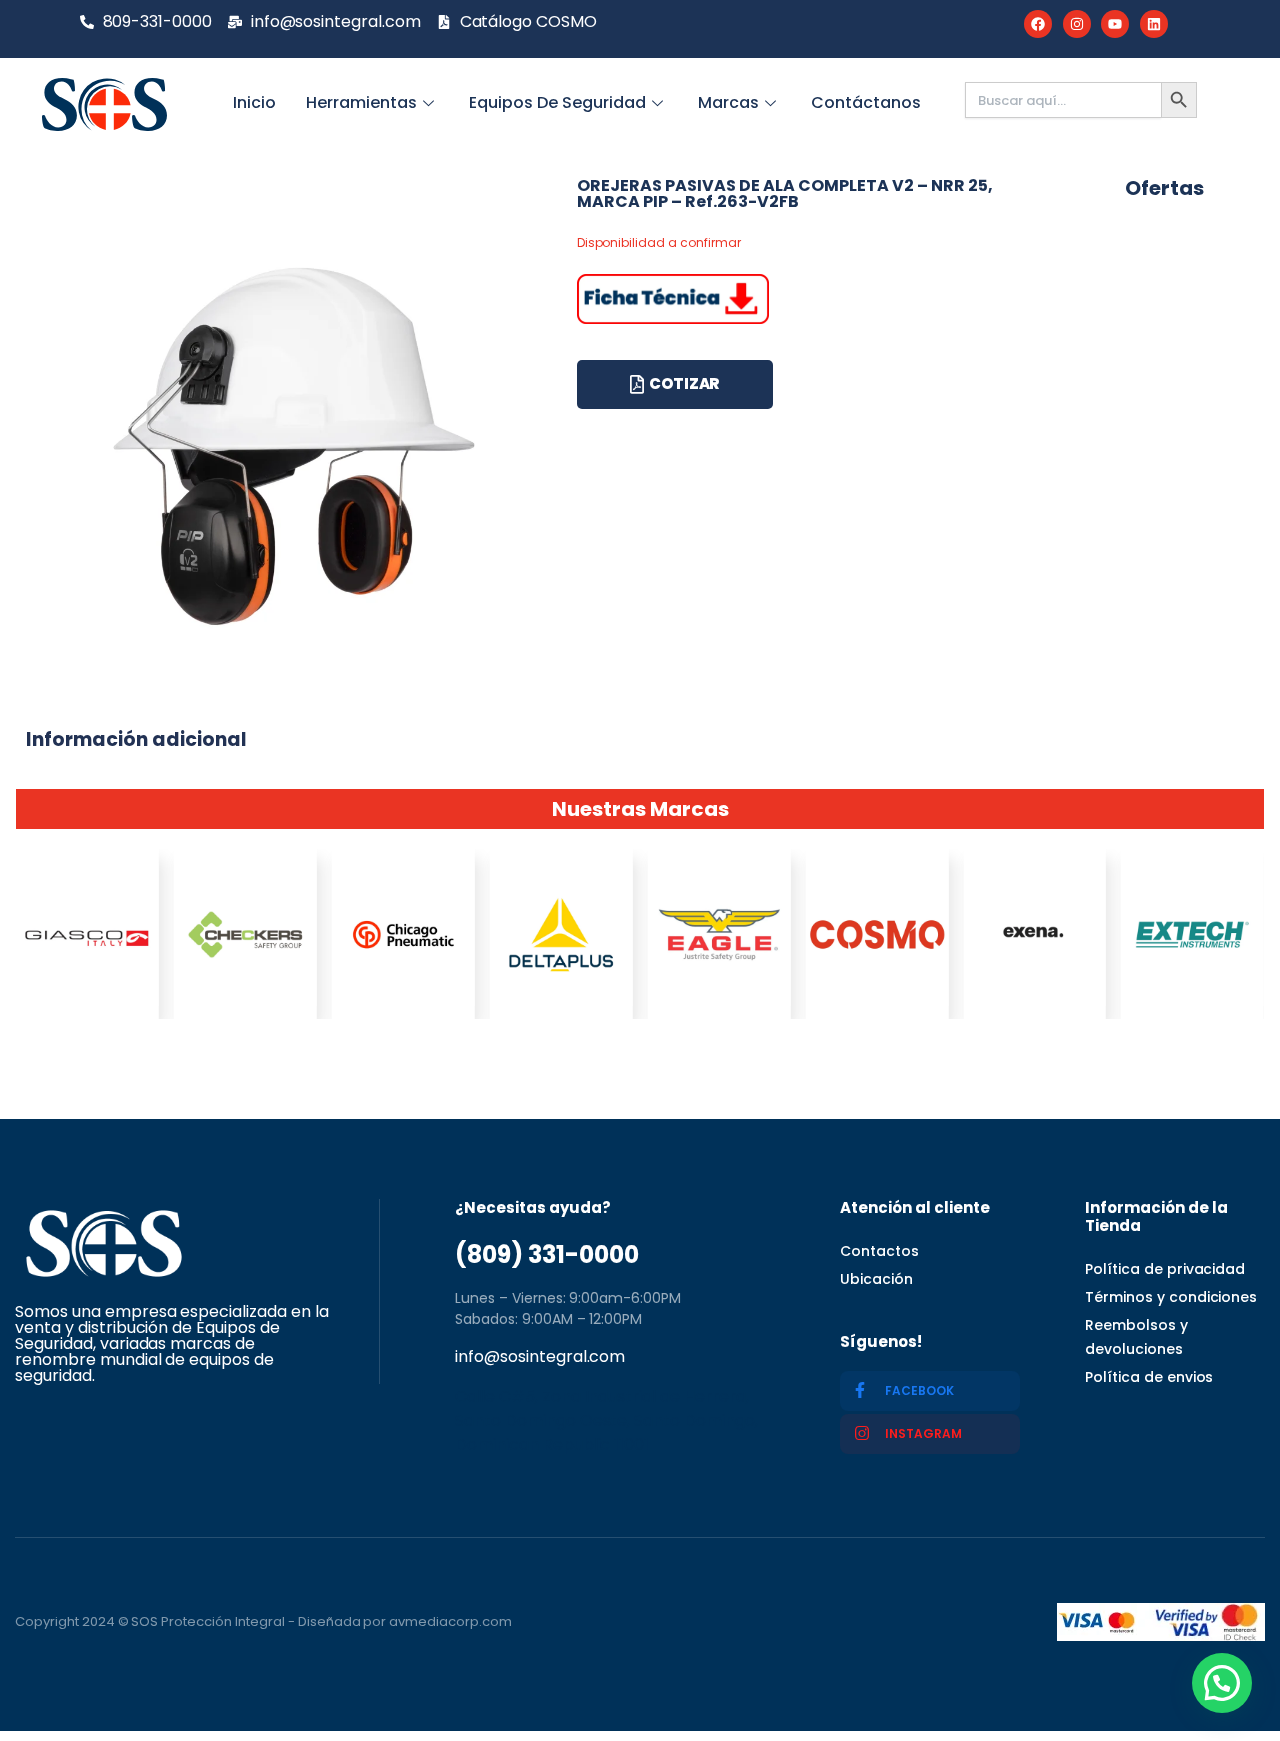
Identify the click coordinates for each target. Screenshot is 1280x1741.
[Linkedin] (1154, 24)
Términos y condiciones (1171, 1297)
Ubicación (876, 1279)
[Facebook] (1038, 24)
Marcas (728, 102)
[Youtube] (1115, 24)
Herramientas (361, 102)
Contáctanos (866, 102)
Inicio (254, 102)
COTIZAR (684, 383)
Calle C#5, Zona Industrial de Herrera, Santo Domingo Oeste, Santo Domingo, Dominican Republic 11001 (606, 1420)
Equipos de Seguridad (557, 102)
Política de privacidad (1165, 1269)
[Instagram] (1077, 24)
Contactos (879, 1251)
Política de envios (1149, 1377)
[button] (1222, 1683)
